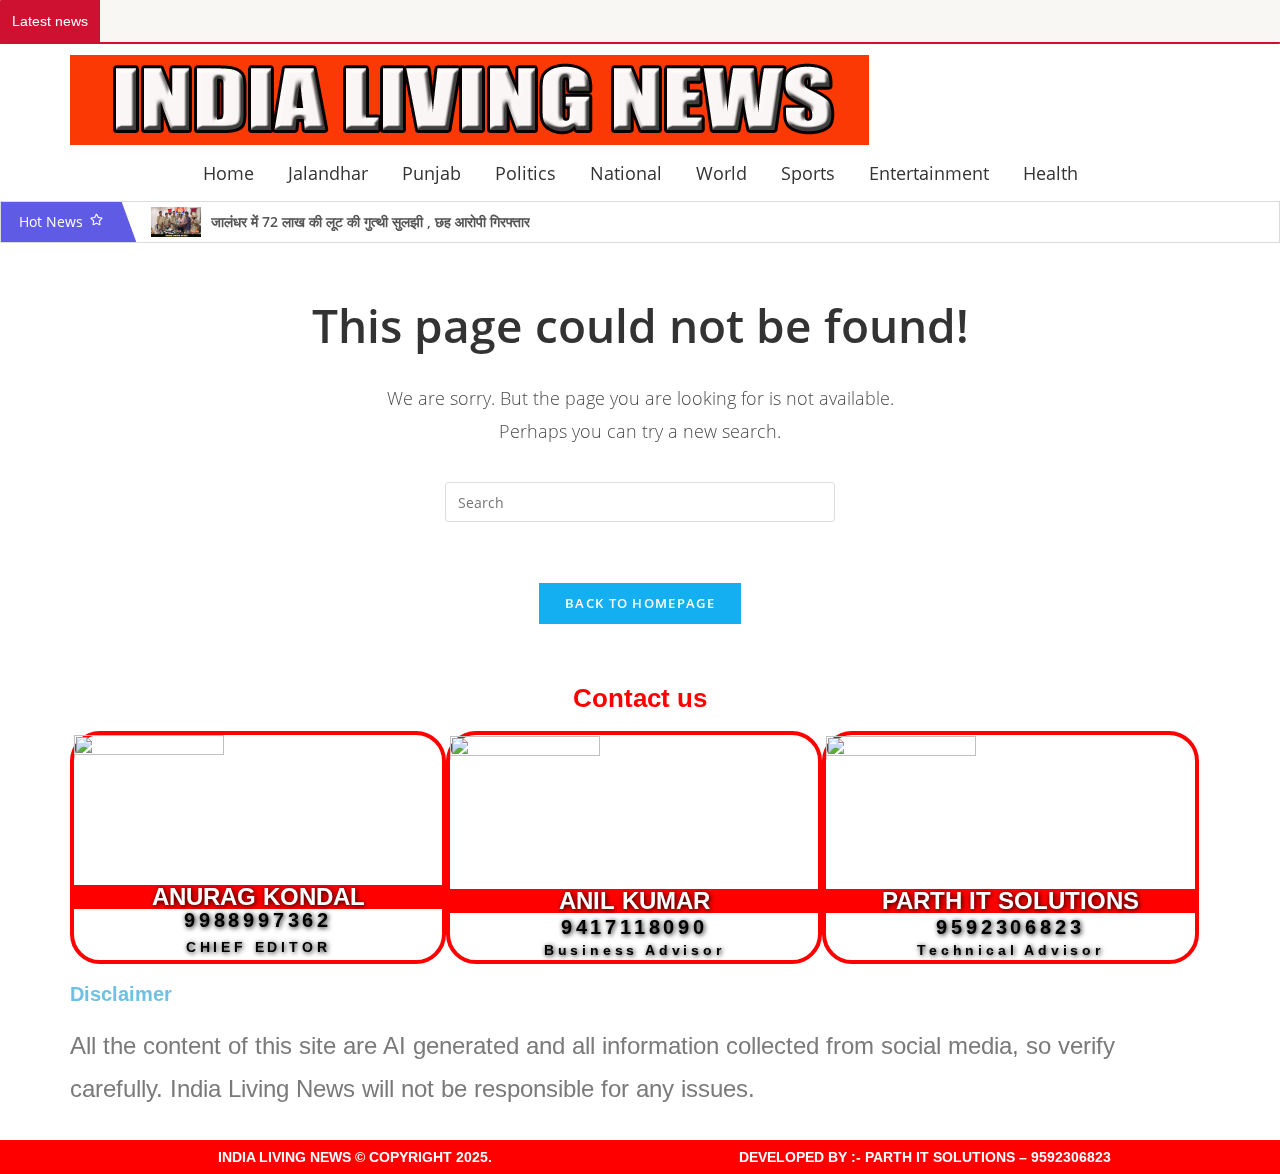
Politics (525, 173)
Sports (808, 173)
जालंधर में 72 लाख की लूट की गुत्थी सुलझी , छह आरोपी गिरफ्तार (370, 221)
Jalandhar (328, 173)
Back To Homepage (640, 603)
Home (228, 173)
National (626, 173)
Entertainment (929, 173)
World (721, 173)
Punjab (431, 173)
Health (1050, 173)
